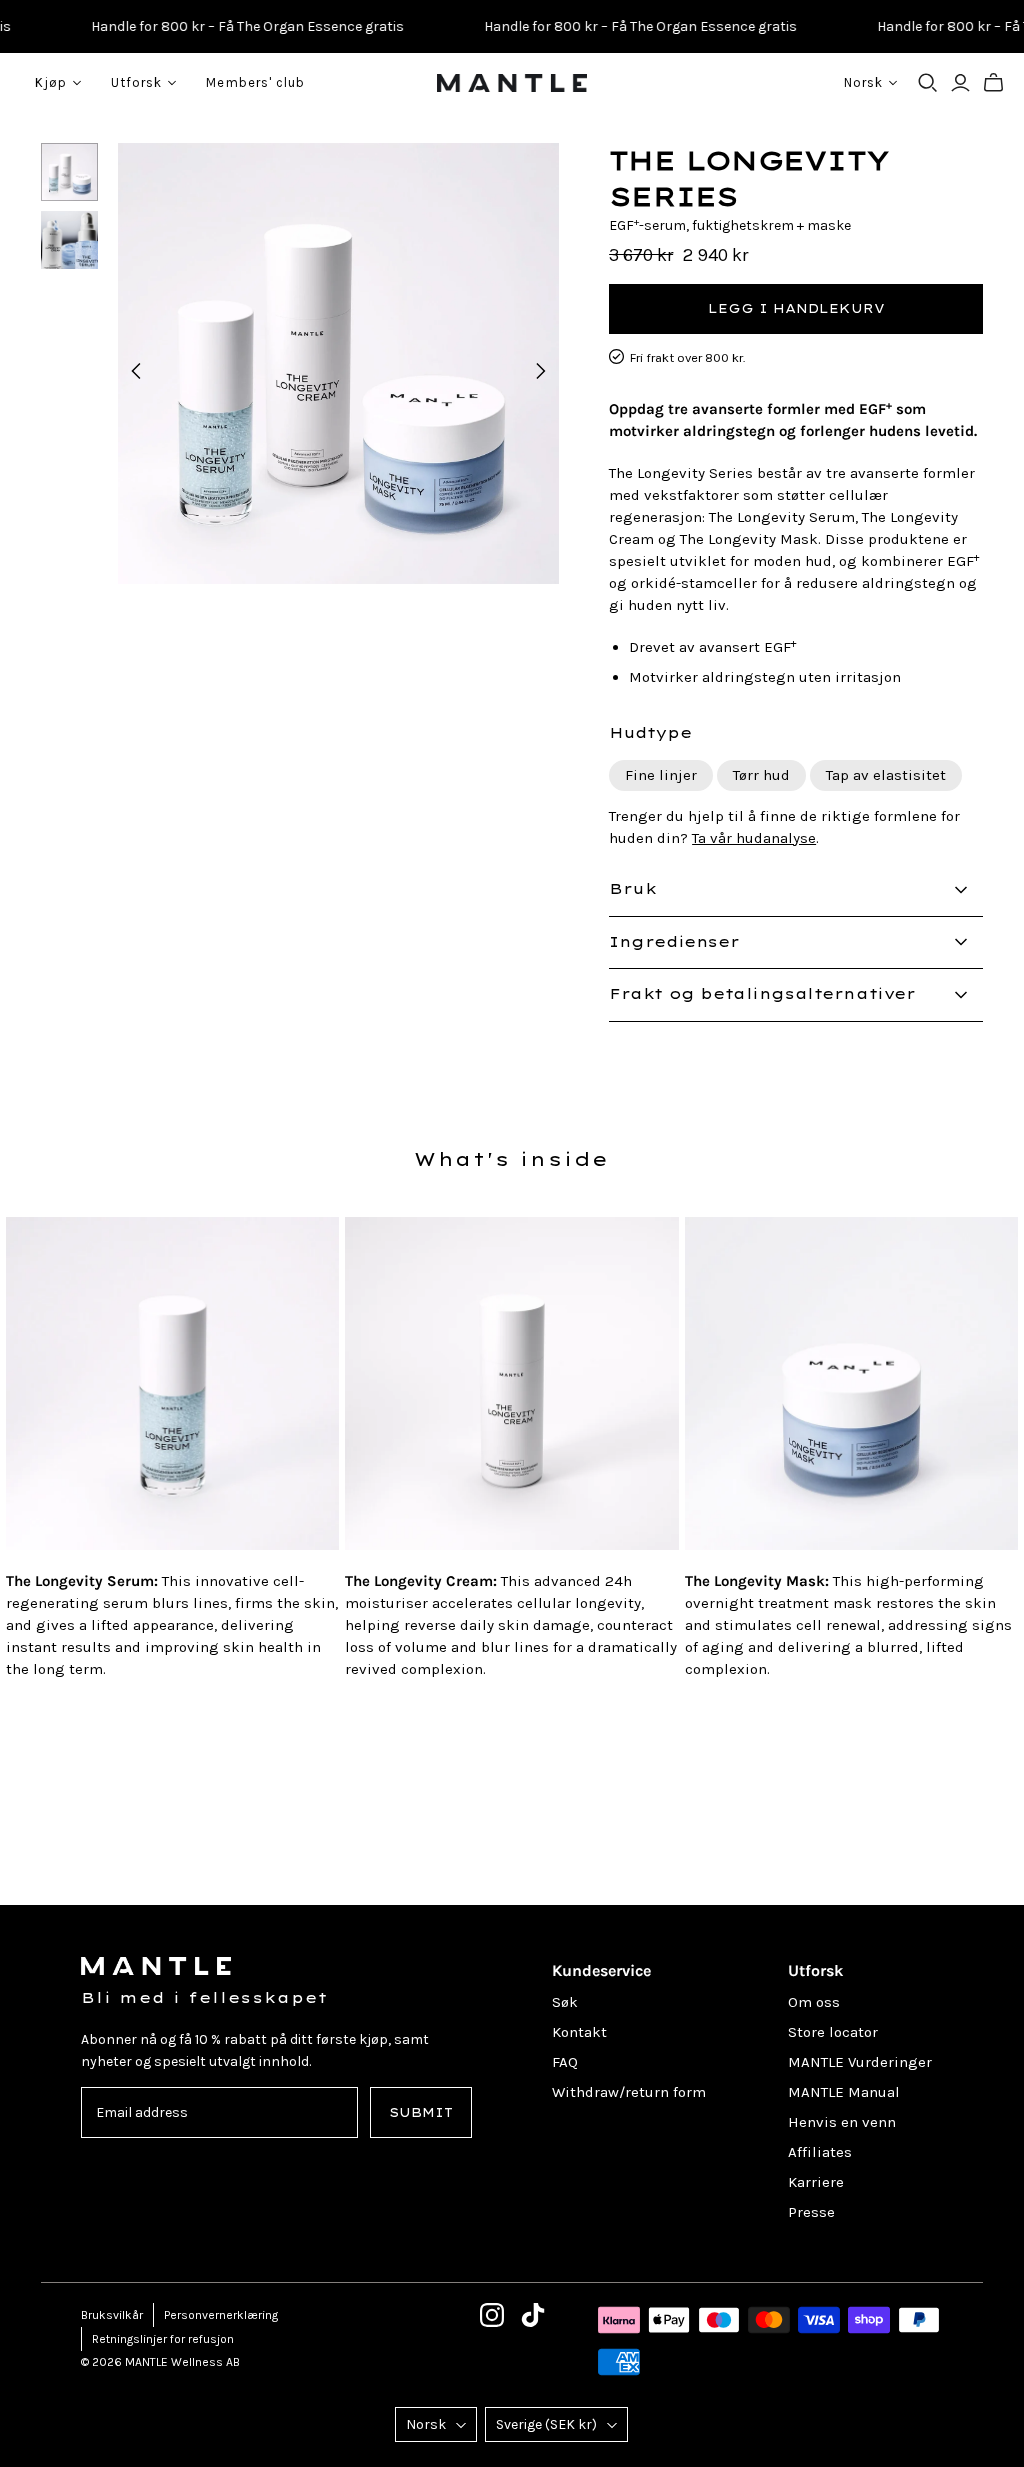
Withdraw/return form (629, 2092)
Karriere (816, 2182)
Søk (565, 2002)
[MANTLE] (512, 83)
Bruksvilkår (112, 2315)
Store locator (833, 2032)
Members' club (255, 82)
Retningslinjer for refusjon (163, 2339)
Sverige (546, 2424)
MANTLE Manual (844, 2092)
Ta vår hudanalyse (754, 838)
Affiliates (820, 2152)
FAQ (565, 2062)
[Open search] (928, 83)
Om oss (814, 2002)
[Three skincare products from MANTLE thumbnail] (70, 172)
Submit (421, 2112)
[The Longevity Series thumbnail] (70, 240)
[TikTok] (533, 2315)
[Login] (960, 83)
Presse (811, 2212)
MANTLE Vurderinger (860, 2062)
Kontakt (579, 2032)
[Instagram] (492, 2315)
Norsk (426, 2424)
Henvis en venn (842, 2122)
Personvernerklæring (221, 2315)
